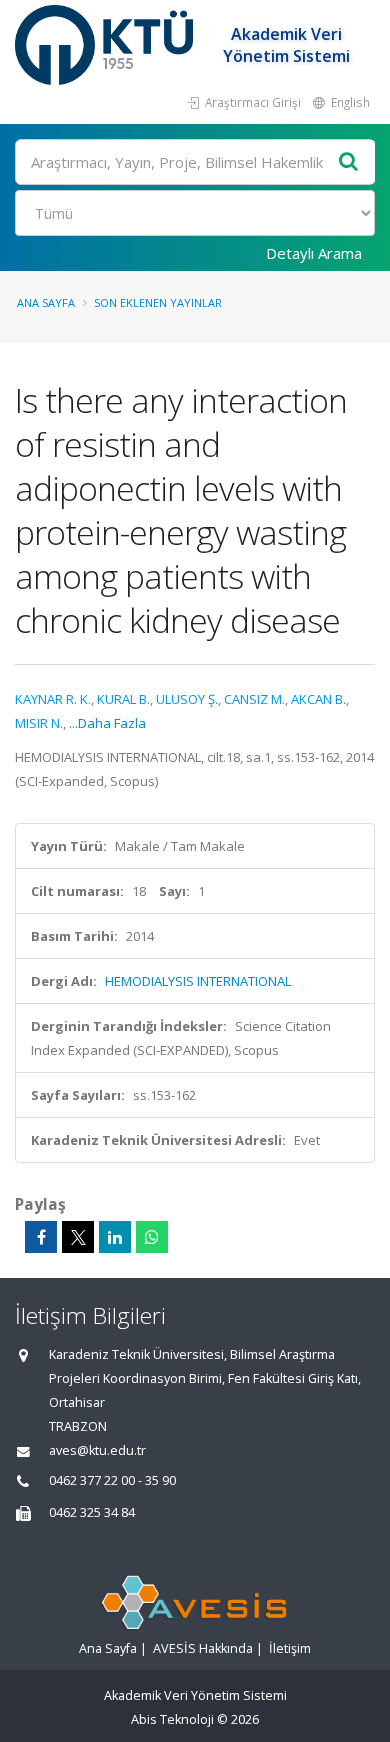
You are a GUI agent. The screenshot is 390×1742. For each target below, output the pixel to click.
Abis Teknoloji (172, 1719)
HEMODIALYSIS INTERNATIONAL (198, 981)
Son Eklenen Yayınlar (158, 302)
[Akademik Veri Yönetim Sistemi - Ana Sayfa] (106, 45)
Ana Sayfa (46, 302)
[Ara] (349, 162)
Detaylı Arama (314, 253)
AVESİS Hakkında (203, 1648)
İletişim (290, 1648)
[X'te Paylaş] (78, 1237)
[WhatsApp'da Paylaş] (152, 1237)
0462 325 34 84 (92, 1512)
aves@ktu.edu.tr (97, 1450)
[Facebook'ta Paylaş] (41, 1237)
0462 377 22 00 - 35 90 (112, 1480)
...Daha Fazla (107, 723)
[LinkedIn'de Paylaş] (115, 1237)
